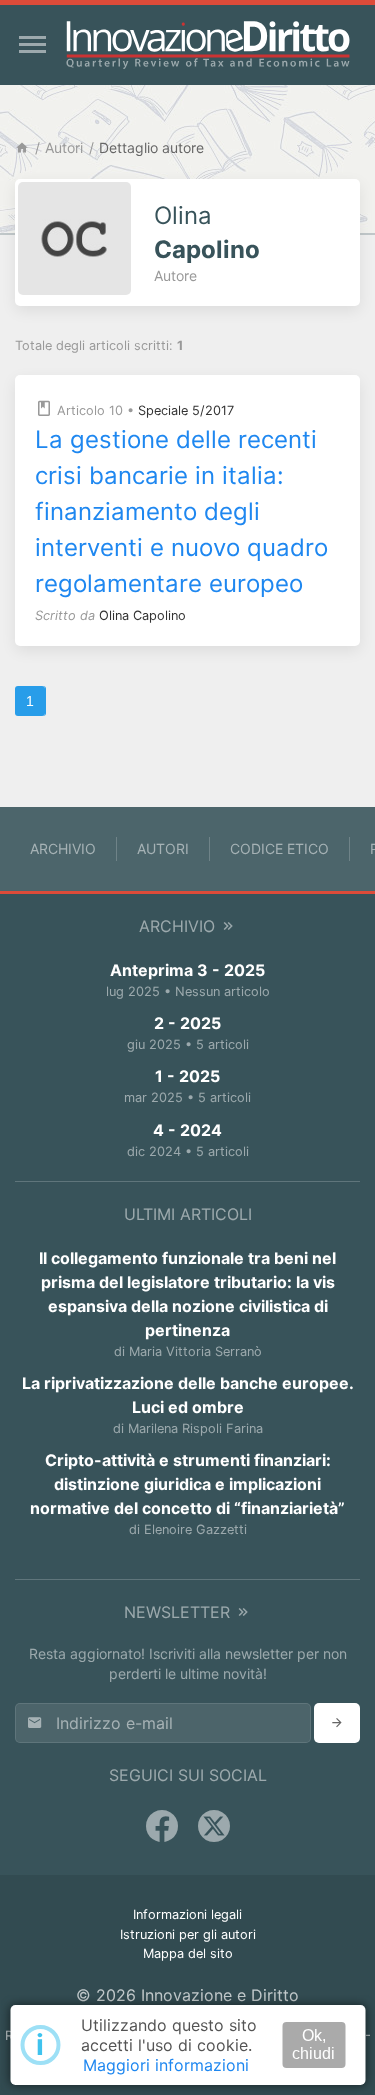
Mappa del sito (188, 1953)
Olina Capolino (142, 615)
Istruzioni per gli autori (188, 1934)
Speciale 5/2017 (186, 410)
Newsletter (179, 1612)
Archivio (63, 848)
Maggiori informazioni (166, 2065)
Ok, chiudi (313, 2044)
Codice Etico (279, 848)
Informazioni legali (187, 1914)
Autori (64, 147)
